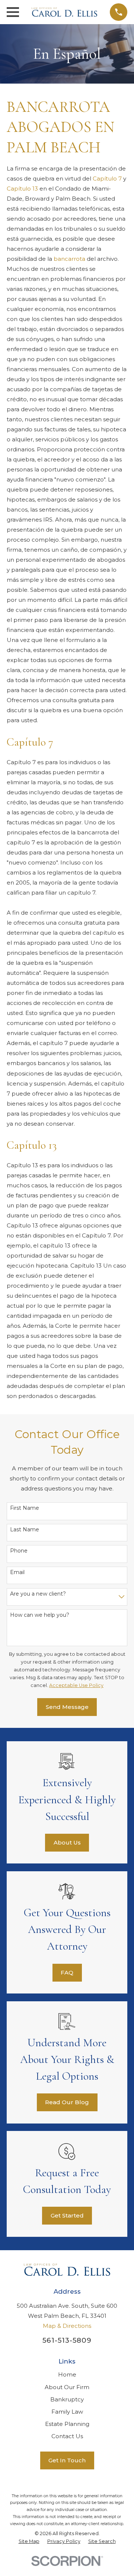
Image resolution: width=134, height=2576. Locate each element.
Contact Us (67, 2436)
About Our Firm (67, 2387)
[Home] (64, 12)
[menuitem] (29, 2541)
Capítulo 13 (22, 189)
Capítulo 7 (107, 179)
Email (17, 1572)
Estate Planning (67, 2424)
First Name (25, 1508)
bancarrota (69, 259)
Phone (19, 1551)
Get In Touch (67, 2460)
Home (67, 2374)
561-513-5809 (67, 2340)
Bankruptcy (67, 2399)
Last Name (25, 1530)
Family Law (67, 2412)
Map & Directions (67, 2326)
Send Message (67, 1707)
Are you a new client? (38, 1594)
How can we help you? (40, 1615)
